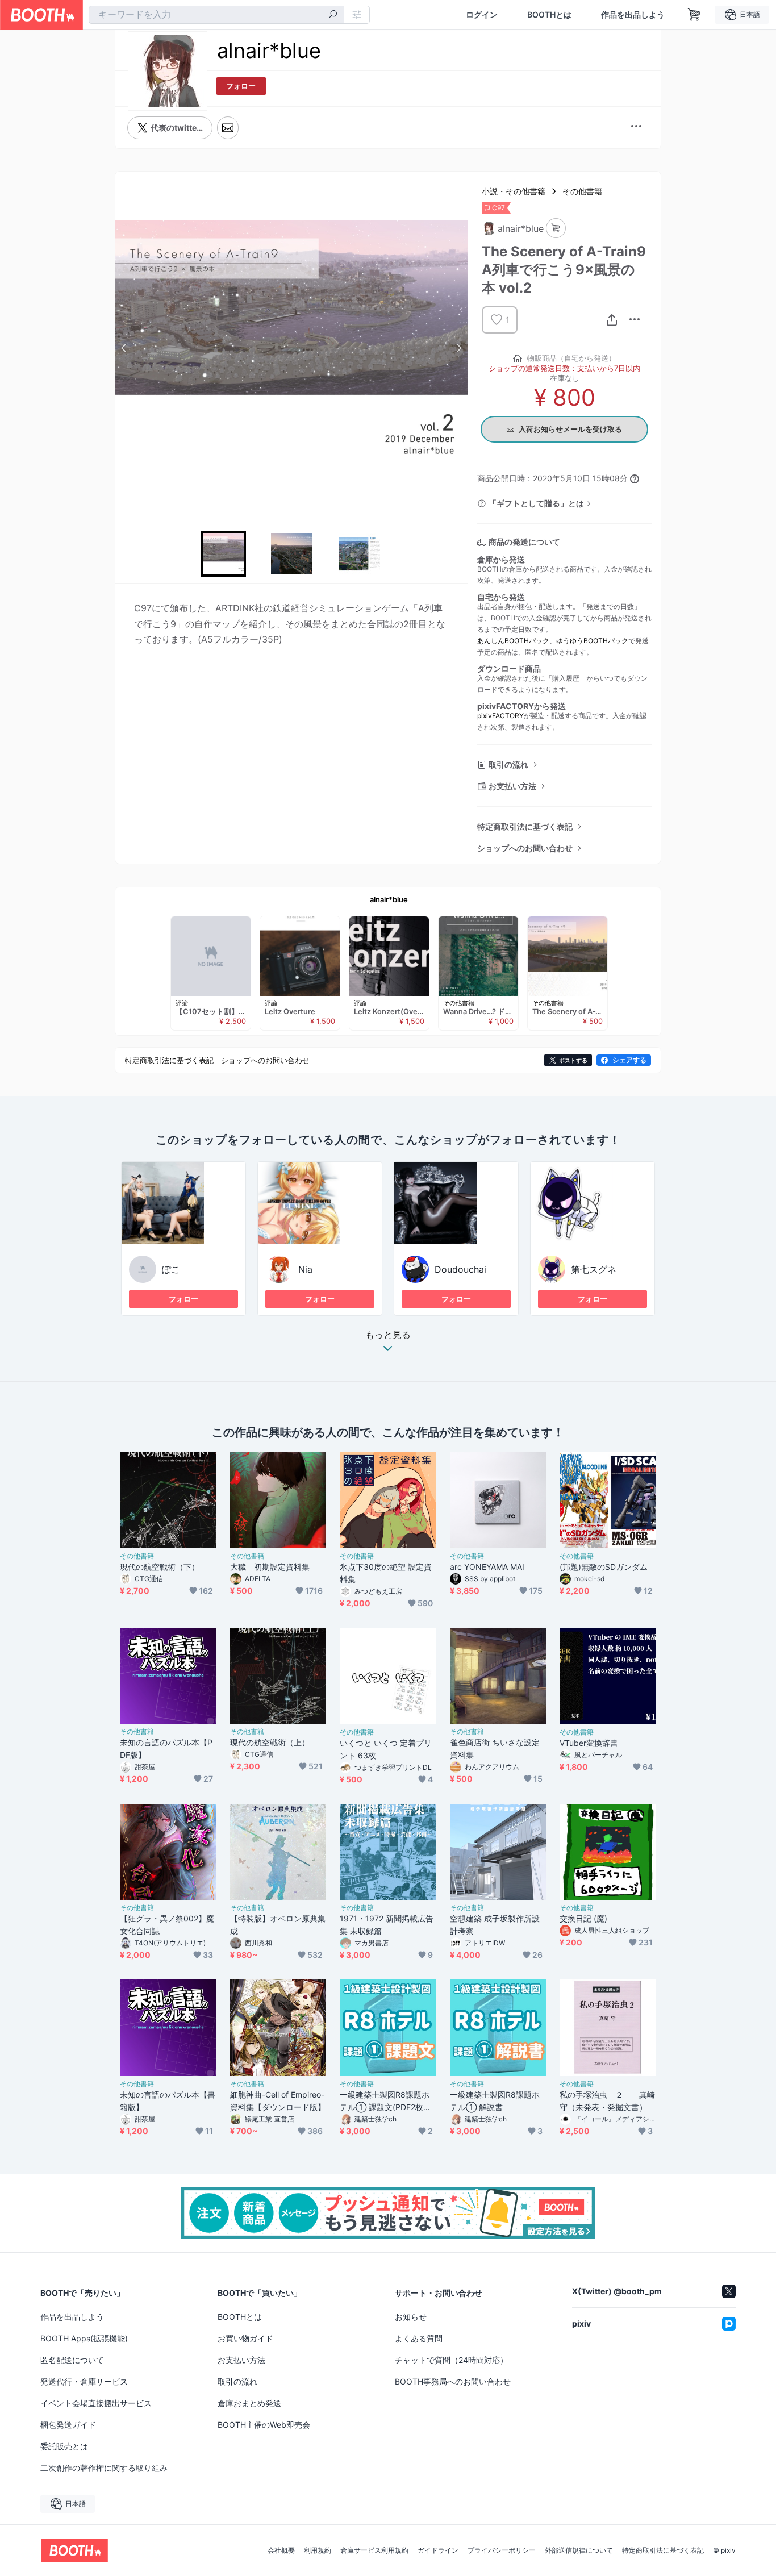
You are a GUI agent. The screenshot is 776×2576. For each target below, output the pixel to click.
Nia (305, 1269)
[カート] (556, 228)
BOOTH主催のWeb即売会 (264, 2425)
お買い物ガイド (245, 2338)
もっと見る (388, 1335)
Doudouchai (460, 1269)
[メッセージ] (228, 128)
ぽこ (171, 1269)
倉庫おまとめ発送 (249, 2403)
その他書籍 (582, 191)
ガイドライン (438, 2550)
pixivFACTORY (500, 716)
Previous (124, 348)
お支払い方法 (512, 786)
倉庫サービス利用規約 (374, 2550)
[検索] (333, 15)
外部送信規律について (579, 2550)
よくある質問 (419, 2338)
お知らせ (411, 2317)
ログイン (482, 15)
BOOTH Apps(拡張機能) (84, 2338)
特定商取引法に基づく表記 (525, 826)
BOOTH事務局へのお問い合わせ (453, 2381)
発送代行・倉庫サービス (84, 2381)
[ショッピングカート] (694, 15)
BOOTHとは (549, 15)
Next (458, 348)
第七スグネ (594, 1269)
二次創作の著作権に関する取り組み (104, 2468)
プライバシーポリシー (502, 2550)
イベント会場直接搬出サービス (96, 2403)
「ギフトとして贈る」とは (536, 503)
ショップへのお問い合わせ (525, 848)
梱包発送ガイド (68, 2425)
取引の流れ (508, 764)
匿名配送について (72, 2360)
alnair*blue (389, 899)
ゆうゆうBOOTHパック (592, 641)
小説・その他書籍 (514, 191)
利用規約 (318, 2550)
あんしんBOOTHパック (513, 641)
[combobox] (216, 15)
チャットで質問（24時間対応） (451, 2360)
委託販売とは (64, 2446)
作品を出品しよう (633, 15)
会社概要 (281, 2550)
